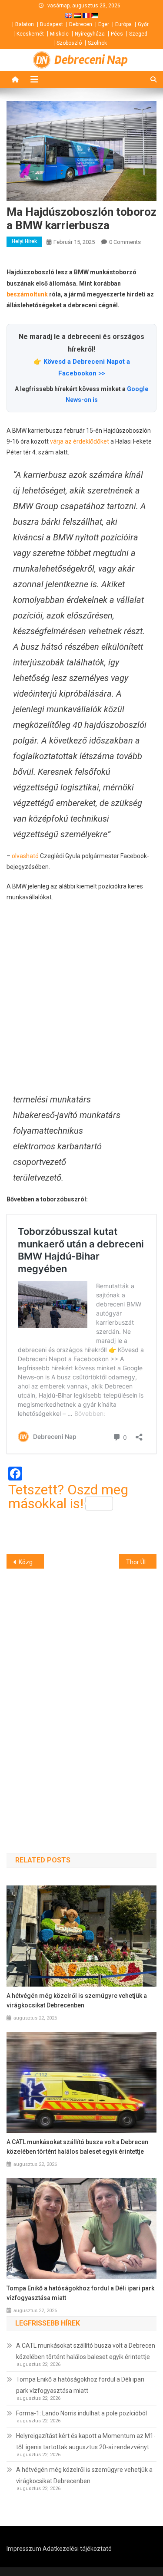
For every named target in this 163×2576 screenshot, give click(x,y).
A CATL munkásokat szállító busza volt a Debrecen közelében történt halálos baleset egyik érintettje (77, 2147)
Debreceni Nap (91, 60)
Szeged (138, 34)
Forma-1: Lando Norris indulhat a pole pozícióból (81, 2413)
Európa (123, 24)
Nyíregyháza (90, 34)
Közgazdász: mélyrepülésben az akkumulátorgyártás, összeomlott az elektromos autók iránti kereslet (31, 1562)
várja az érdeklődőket (80, 441)
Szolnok (97, 43)
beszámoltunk (27, 294)
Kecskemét (30, 34)
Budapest (52, 24)
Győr (143, 24)
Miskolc (59, 34)
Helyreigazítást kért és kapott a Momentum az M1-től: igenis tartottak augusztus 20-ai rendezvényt (86, 2441)
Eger (104, 24)
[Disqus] (81, 1695)
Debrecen (81, 24)
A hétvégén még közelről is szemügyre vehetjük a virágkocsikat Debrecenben (77, 2000)
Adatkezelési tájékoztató (77, 2549)
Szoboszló (69, 43)
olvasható (25, 856)
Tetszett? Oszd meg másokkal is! (68, 1497)
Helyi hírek (24, 241)
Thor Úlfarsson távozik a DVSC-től (141, 1562)
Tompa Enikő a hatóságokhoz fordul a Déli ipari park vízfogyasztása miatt (80, 2293)
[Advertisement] (81, 997)
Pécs (117, 34)
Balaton (25, 24)
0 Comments (125, 242)
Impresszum (24, 2549)
